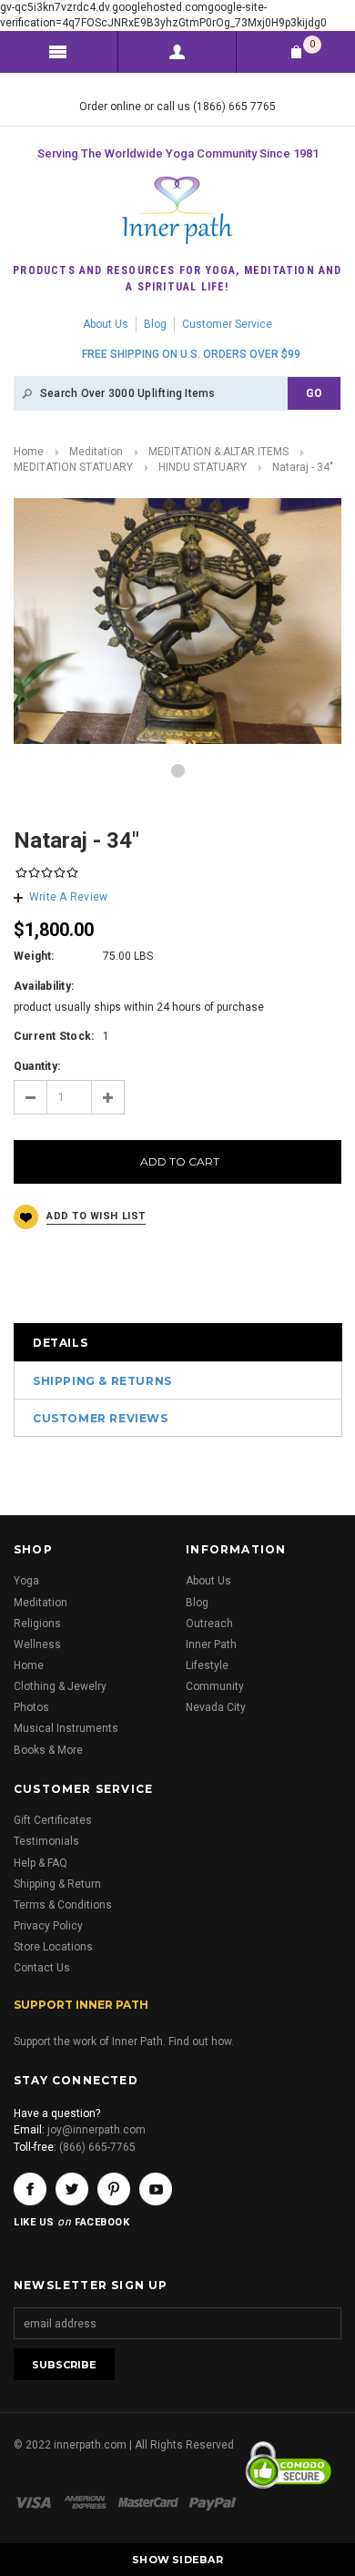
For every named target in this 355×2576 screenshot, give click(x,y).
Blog (155, 324)
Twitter (72, 2189)
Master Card (150, 2502)
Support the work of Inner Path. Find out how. (124, 2041)
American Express (88, 2502)
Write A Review (68, 897)
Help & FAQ (41, 1863)
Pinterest (114, 2189)
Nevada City (216, 1707)
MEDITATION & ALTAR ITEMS (218, 452)
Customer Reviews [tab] (101, 1418)
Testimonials (46, 1841)
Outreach (209, 1624)
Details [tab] (60, 1343)
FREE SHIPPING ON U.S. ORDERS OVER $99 (191, 354)
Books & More (48, 1750)
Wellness (37, 1644)
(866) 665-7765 (97, 2147)
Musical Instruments (66, 1728)
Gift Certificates (53, 1820)
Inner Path (211, 1644)
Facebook (30, 2189)
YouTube (156, 2189)
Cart (312, 44)
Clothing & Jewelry (60, 1686)
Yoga (26, 1581)
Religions (37, 1624)
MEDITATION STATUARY (73, 467)
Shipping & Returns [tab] (102, 1381)
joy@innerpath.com (96, 2130)
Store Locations (53, 1947)
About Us (106, 324)
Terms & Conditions (63, 1905)
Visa (36, 2502)
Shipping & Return (57, 1884)
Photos (31, 1707)
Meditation (96, 452)
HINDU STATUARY (203, 467)
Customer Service (227, 324)
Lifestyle (207, 1665)
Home (29, 452)
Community (215, 1686)
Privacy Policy (48, 1926)
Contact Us (42, 1968)
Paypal (213, 2502)
